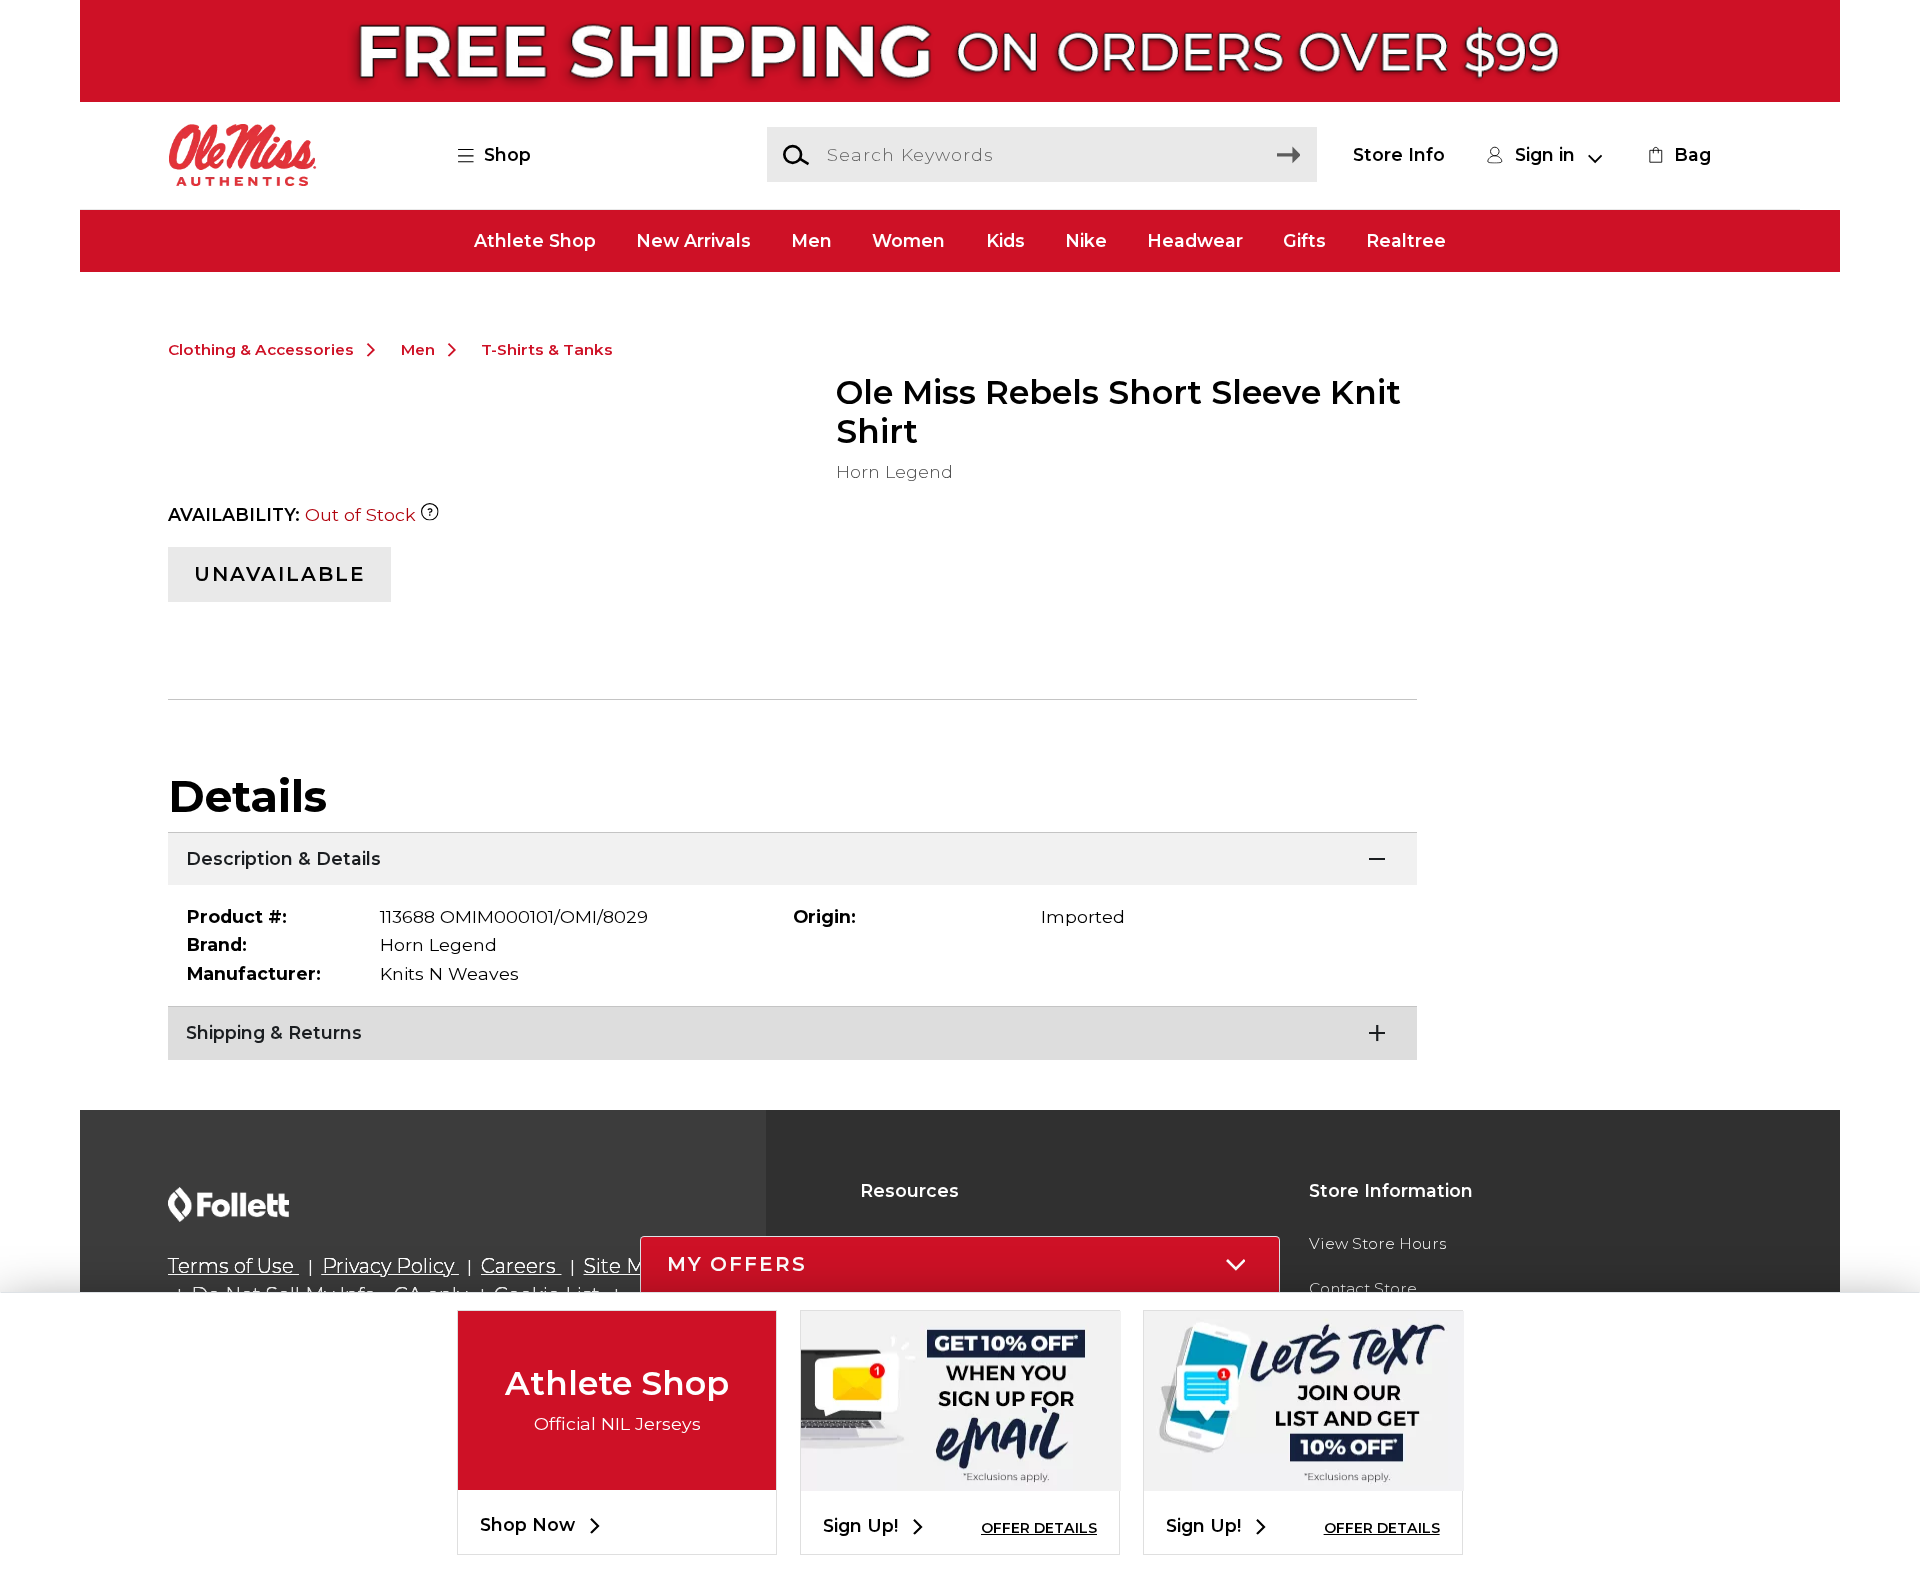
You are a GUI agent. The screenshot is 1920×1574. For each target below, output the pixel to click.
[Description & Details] (792, 857)
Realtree (1406, 240)
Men (811, 240)
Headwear (1195, 240)
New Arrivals (693, 240)
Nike (1086, 240)
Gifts (1304, 240)
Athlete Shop (535, 240)
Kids (1005, 240)
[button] (505, 155)
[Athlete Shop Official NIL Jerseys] (617, 1473)
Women (908, 240)
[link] (1677, 155)
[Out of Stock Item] (430, 514)
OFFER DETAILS (1039, 1528)
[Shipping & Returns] (792, 1031)
